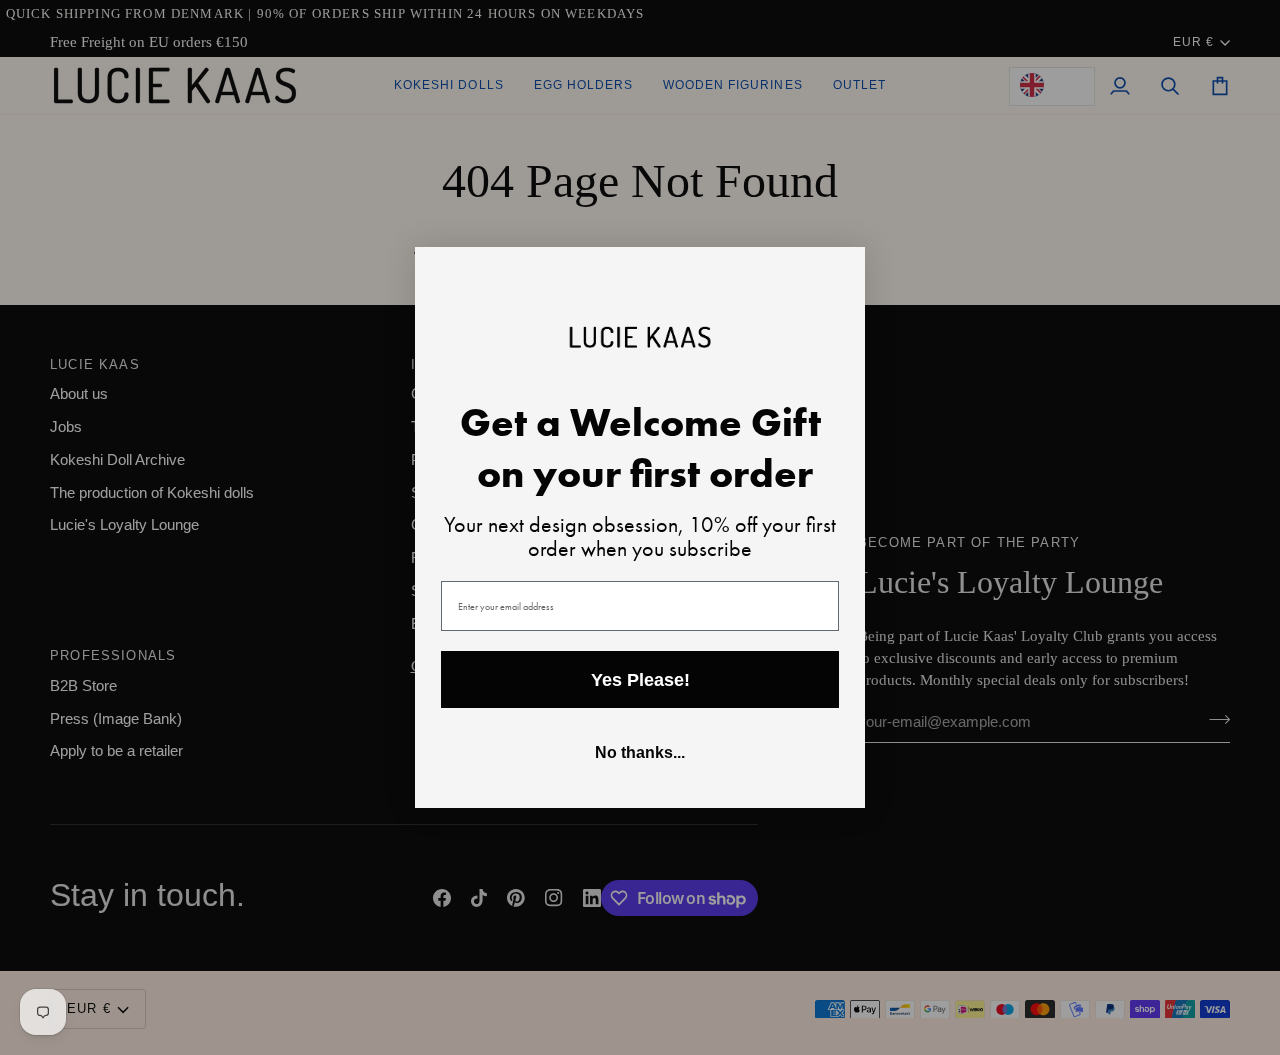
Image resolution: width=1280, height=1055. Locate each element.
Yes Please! (640, 680)
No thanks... (640, 752)
